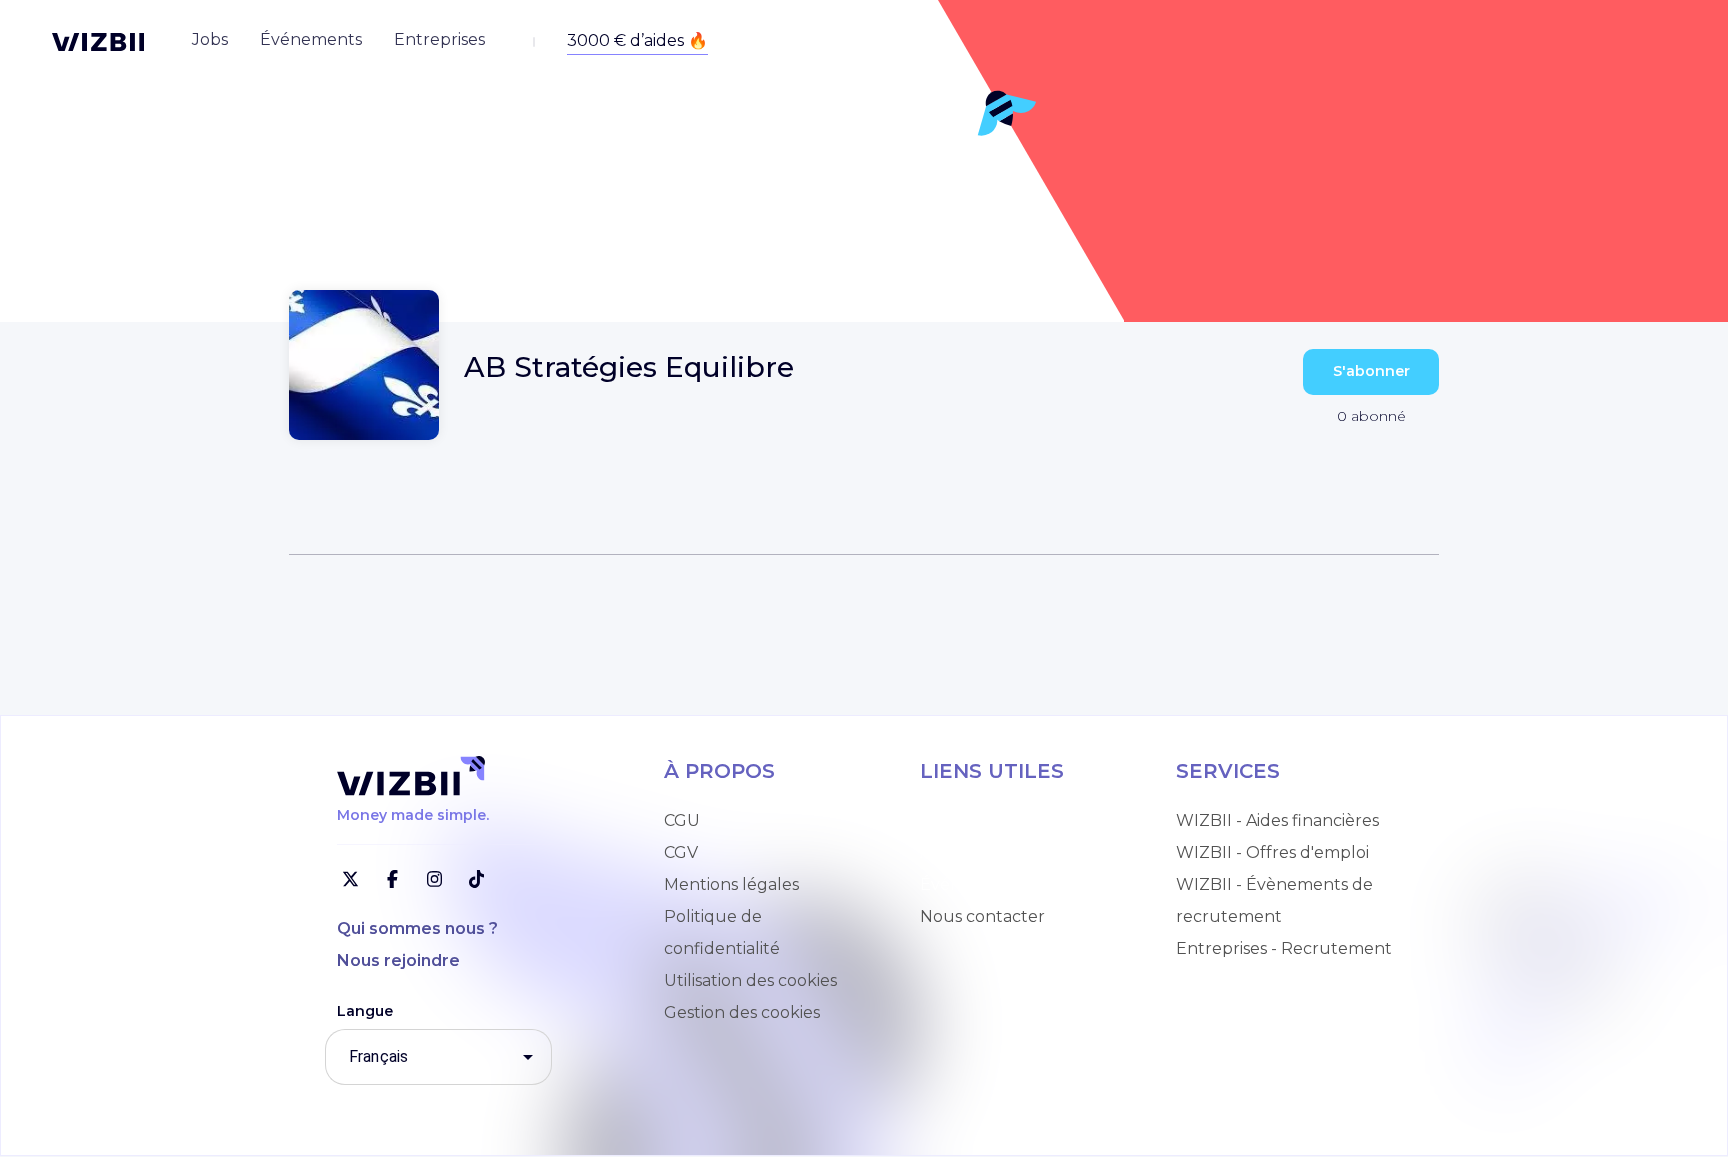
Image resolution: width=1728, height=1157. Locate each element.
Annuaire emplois (990, 820)
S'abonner (1371, 371)
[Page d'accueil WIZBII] (98, 42)
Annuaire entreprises (1004, 852)
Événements (971, 884)
